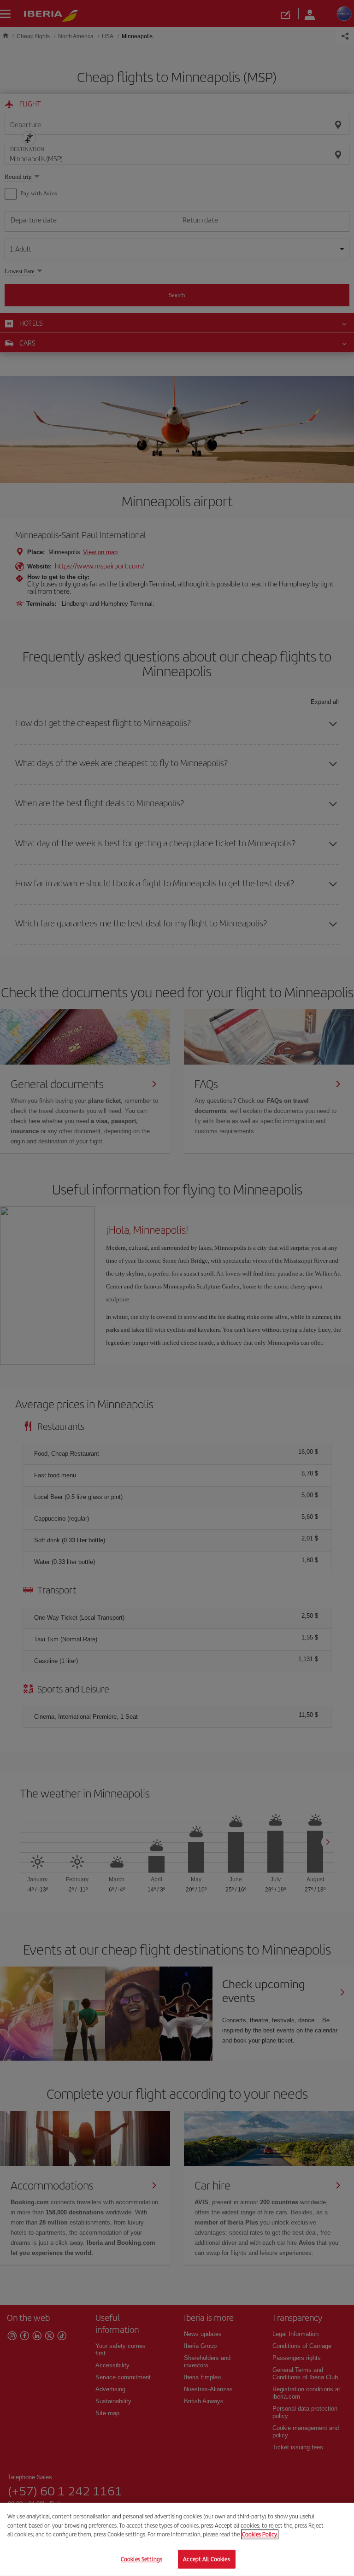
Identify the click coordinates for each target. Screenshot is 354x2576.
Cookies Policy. (260, 2534)
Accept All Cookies (206, 2559)
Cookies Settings (142, 2559)
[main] (177, 2539)
